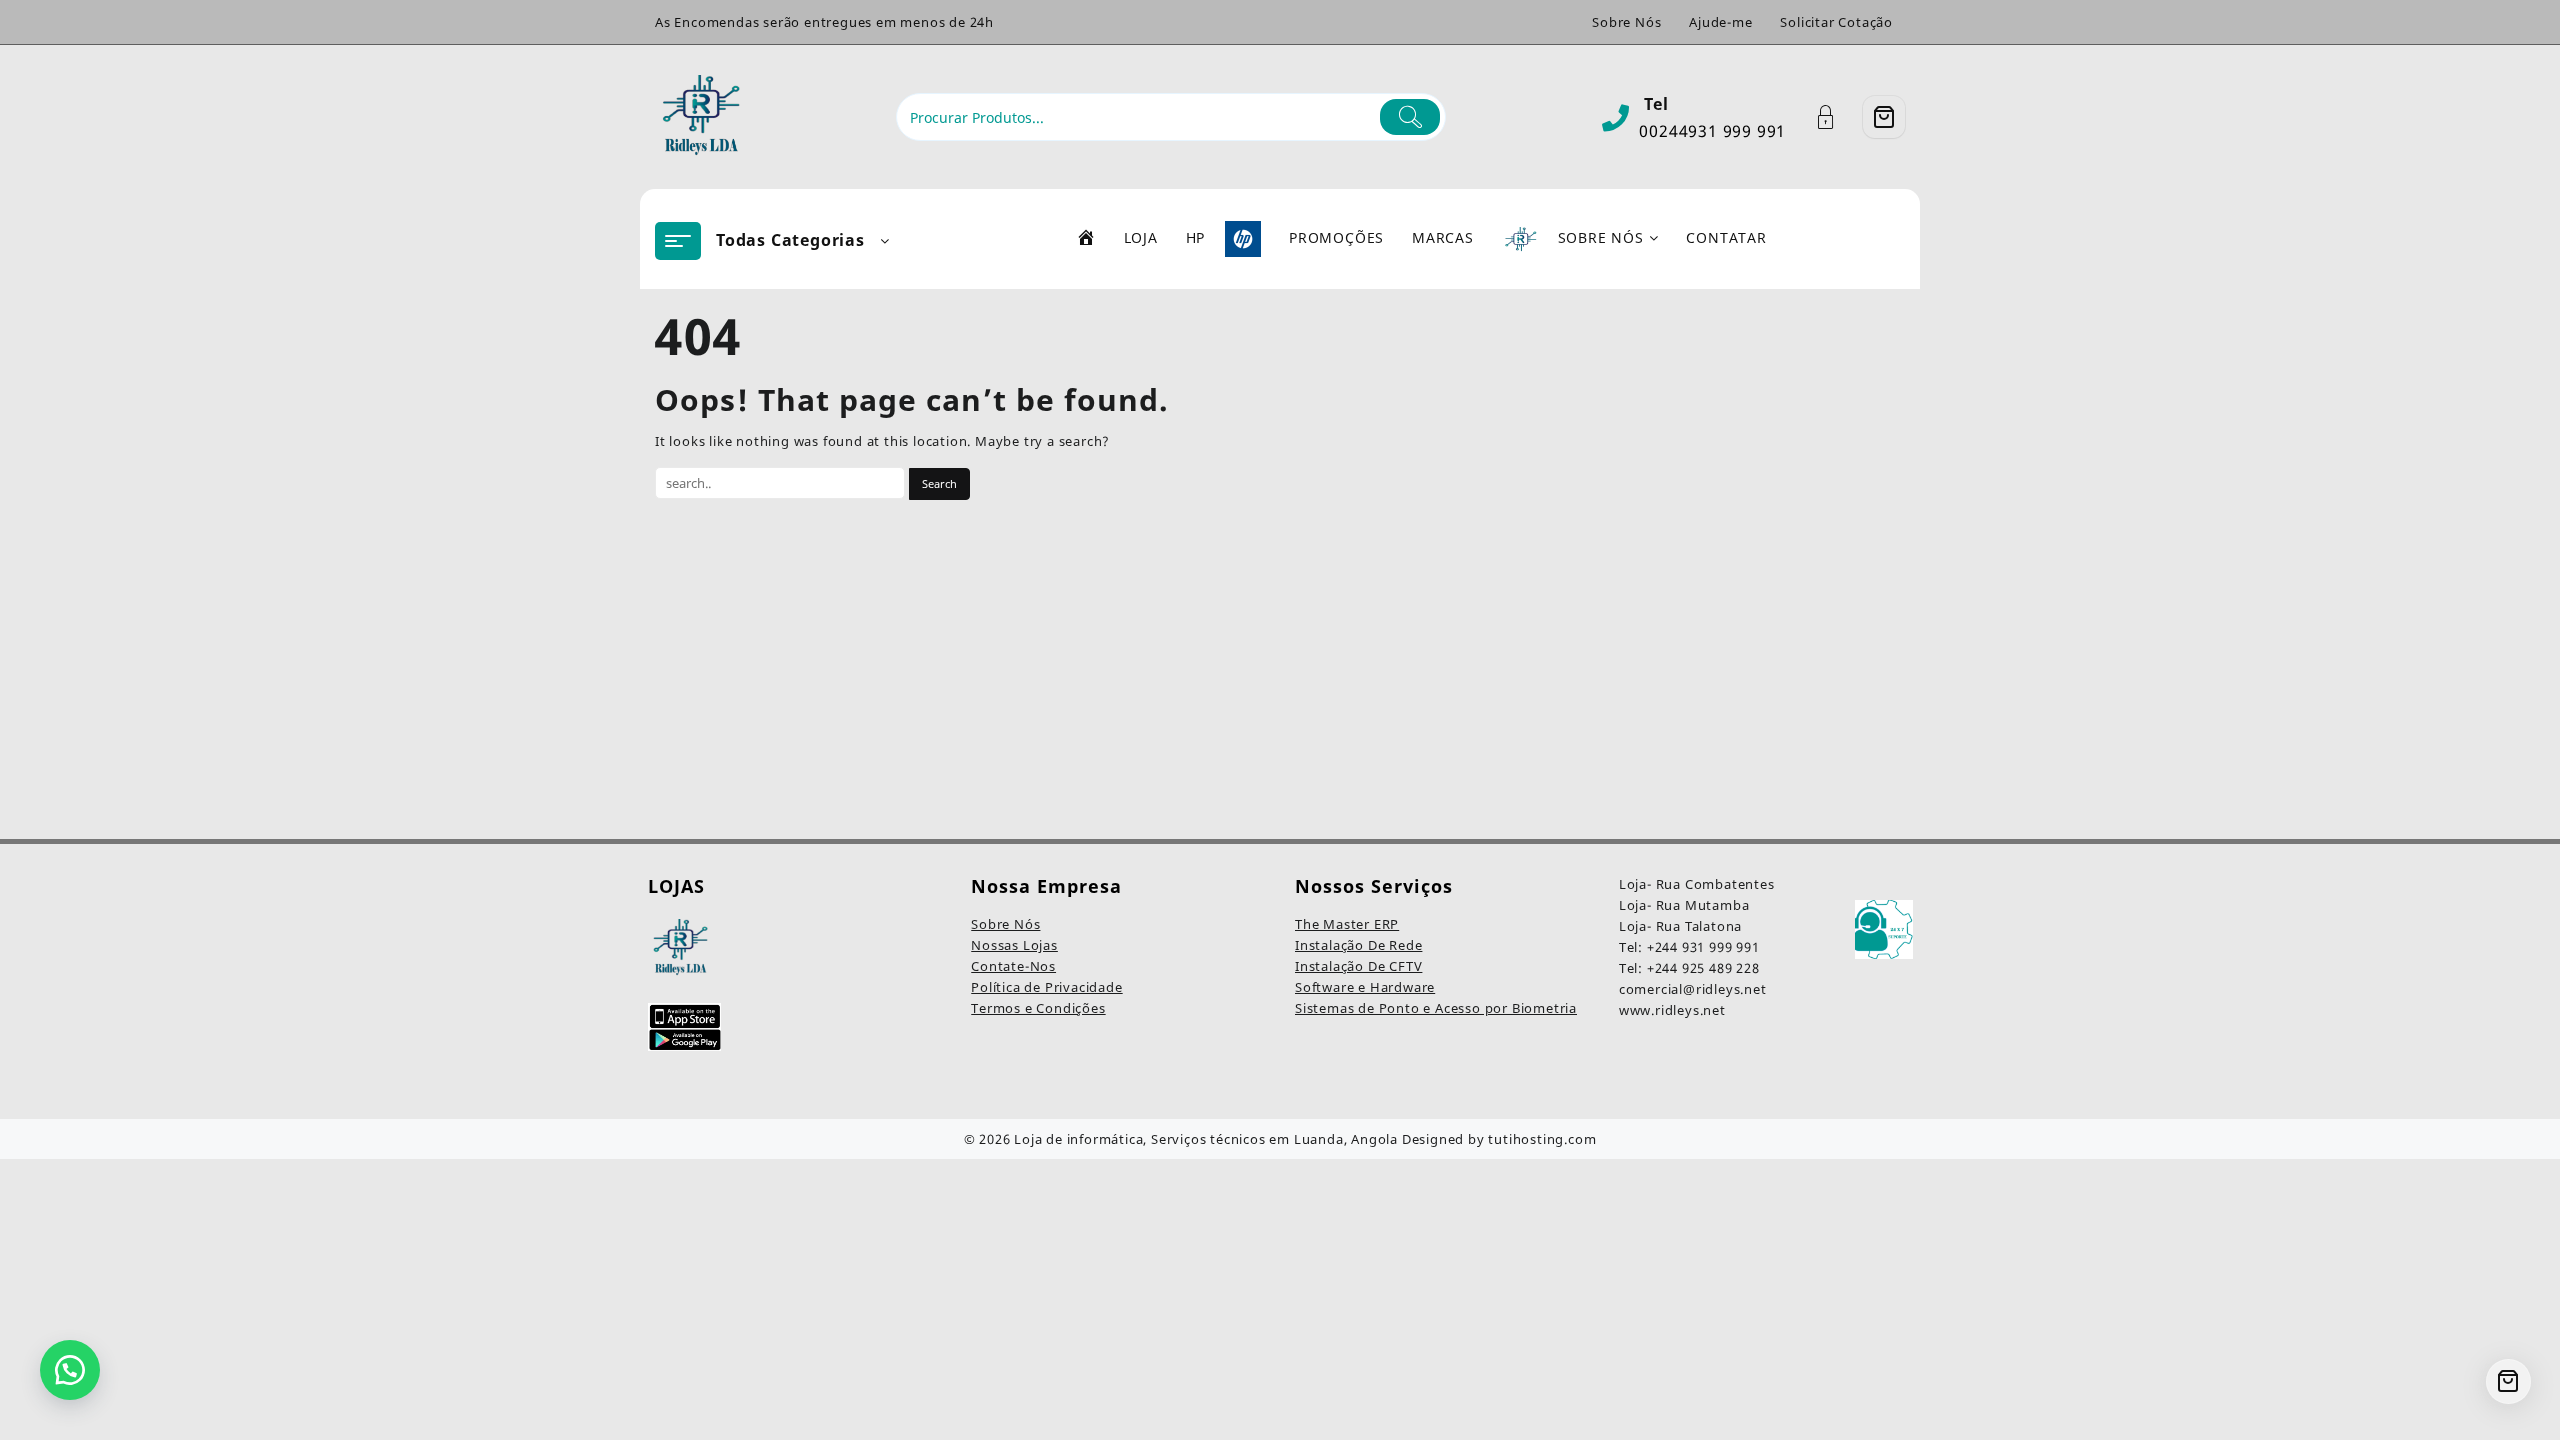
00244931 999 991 (1712, 131)
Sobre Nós (1005, 924)
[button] (70, 1370)
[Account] (1836, 117)
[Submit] (1410, 117)
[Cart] (1884, 117)
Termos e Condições (1038, 1008)
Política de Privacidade (1046, 987)
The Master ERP (1347, 924)
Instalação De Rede (1358, 945)
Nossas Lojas (1014, 945)
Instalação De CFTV (1358, 966)
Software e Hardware (1365, 987)
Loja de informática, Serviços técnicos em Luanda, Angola (1206, 1139)
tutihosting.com (1542, 1139)
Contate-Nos (1013, 966)
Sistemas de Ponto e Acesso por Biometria (1436, 1008)
